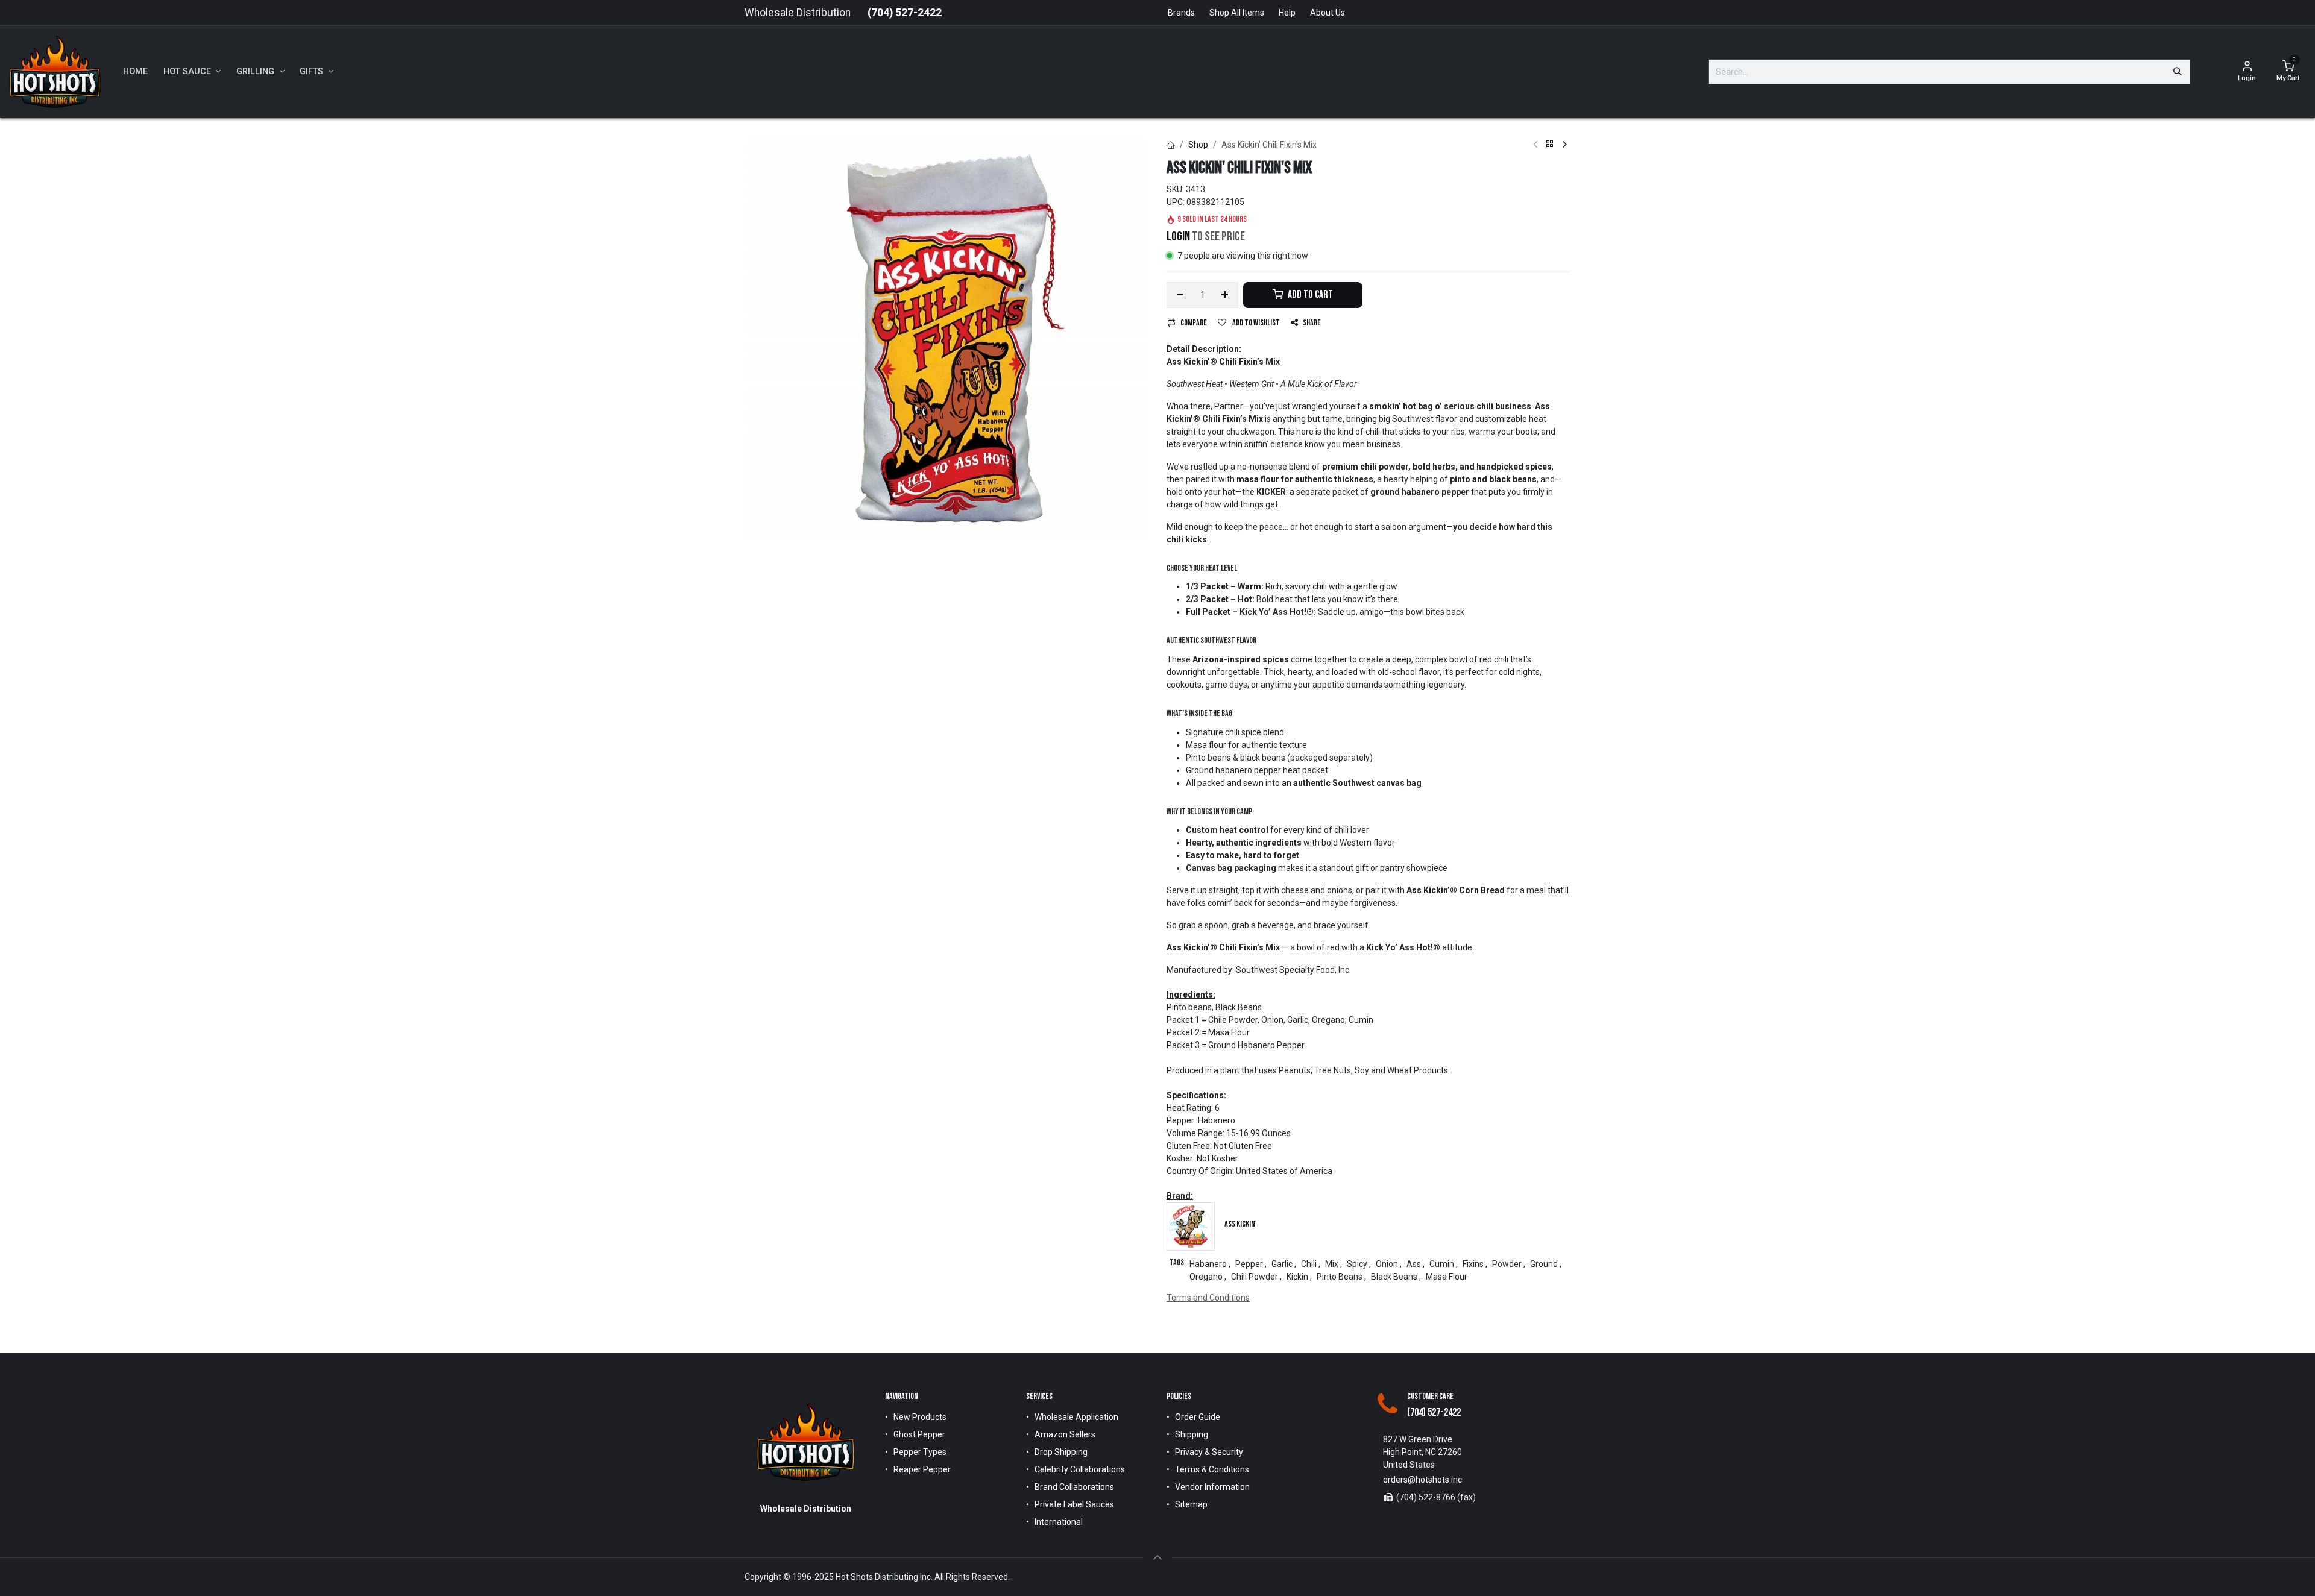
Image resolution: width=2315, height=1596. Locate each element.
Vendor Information (1212, 1487)
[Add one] (1225, 295)
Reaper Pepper (922, 1469)
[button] (1157, 1557)
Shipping (1192, 1434)
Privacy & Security (1209, 1452)
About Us (1328, 13)
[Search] (2178, 72)
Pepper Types (920, 1452)
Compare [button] (1194, 323)
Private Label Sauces (1074, 1504)
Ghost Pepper (919, 1434)
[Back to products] (1550, 145)
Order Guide (1198, 1417)
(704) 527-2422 (905, 13)
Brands (1181, 13)
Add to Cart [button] (1309, 294)
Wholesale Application (1076, 1417)
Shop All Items (1237, 13)
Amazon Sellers (1065, 1434)
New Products (920, 1417)
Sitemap (1191, 1504)
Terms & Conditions (1212, 1469)
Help (1287, 13)
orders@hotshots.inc (1422, 1480)
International (1059, 1522)
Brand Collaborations (1074, 1487)
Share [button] (1312, 323)
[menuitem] (135, 72)
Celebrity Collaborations (1080, 1469)
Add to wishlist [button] (1255, 323)
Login (1178, 237)
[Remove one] (1180, 295)
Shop (1198, 145)
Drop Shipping (1061, 1452)
